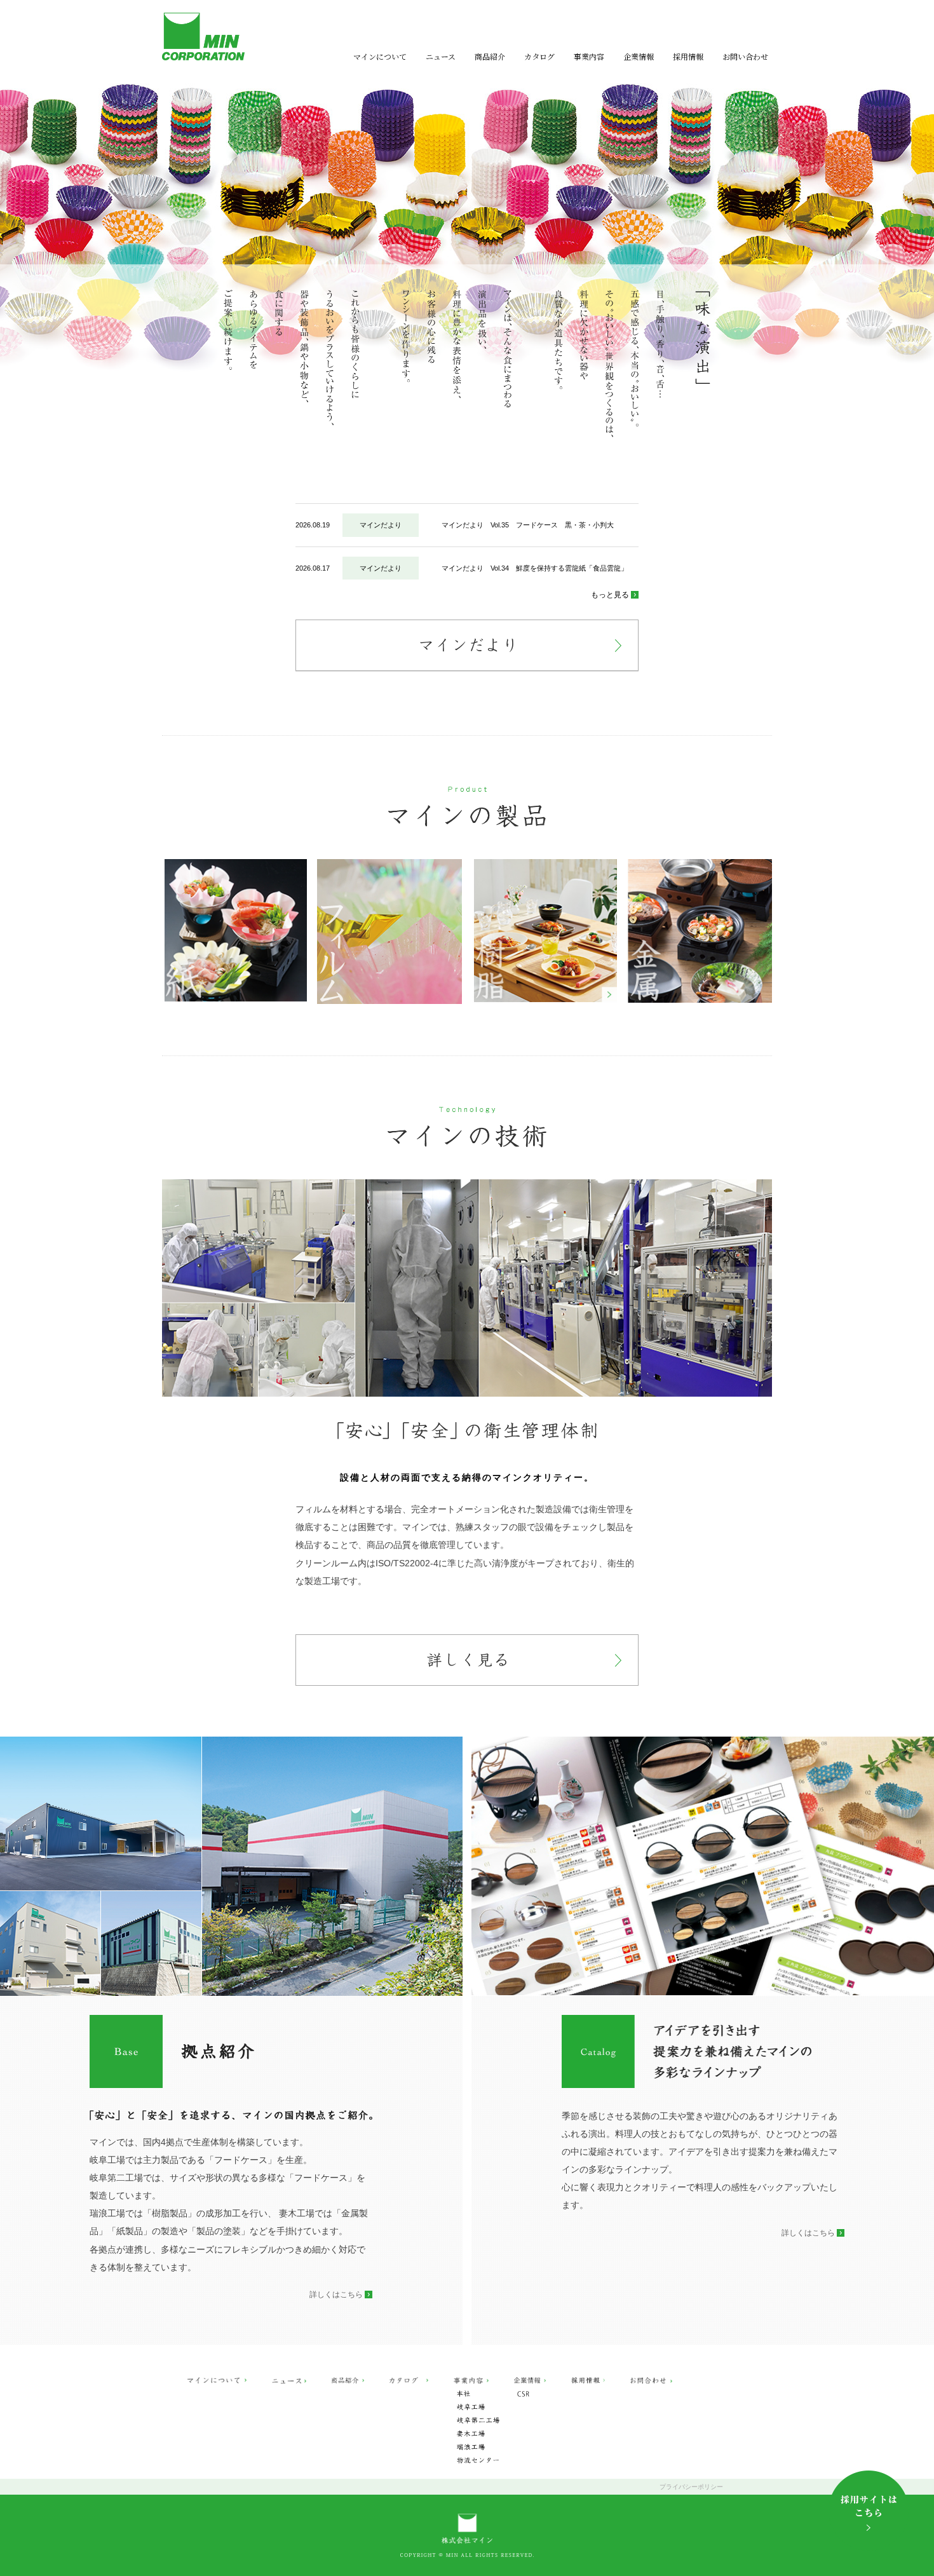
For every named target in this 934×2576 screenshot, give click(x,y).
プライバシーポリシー (691, 2487)
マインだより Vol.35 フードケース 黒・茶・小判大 (528, 525)
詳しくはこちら (336, 2295)
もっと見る (610, 595)
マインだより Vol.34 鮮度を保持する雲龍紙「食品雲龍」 (535, 568)
